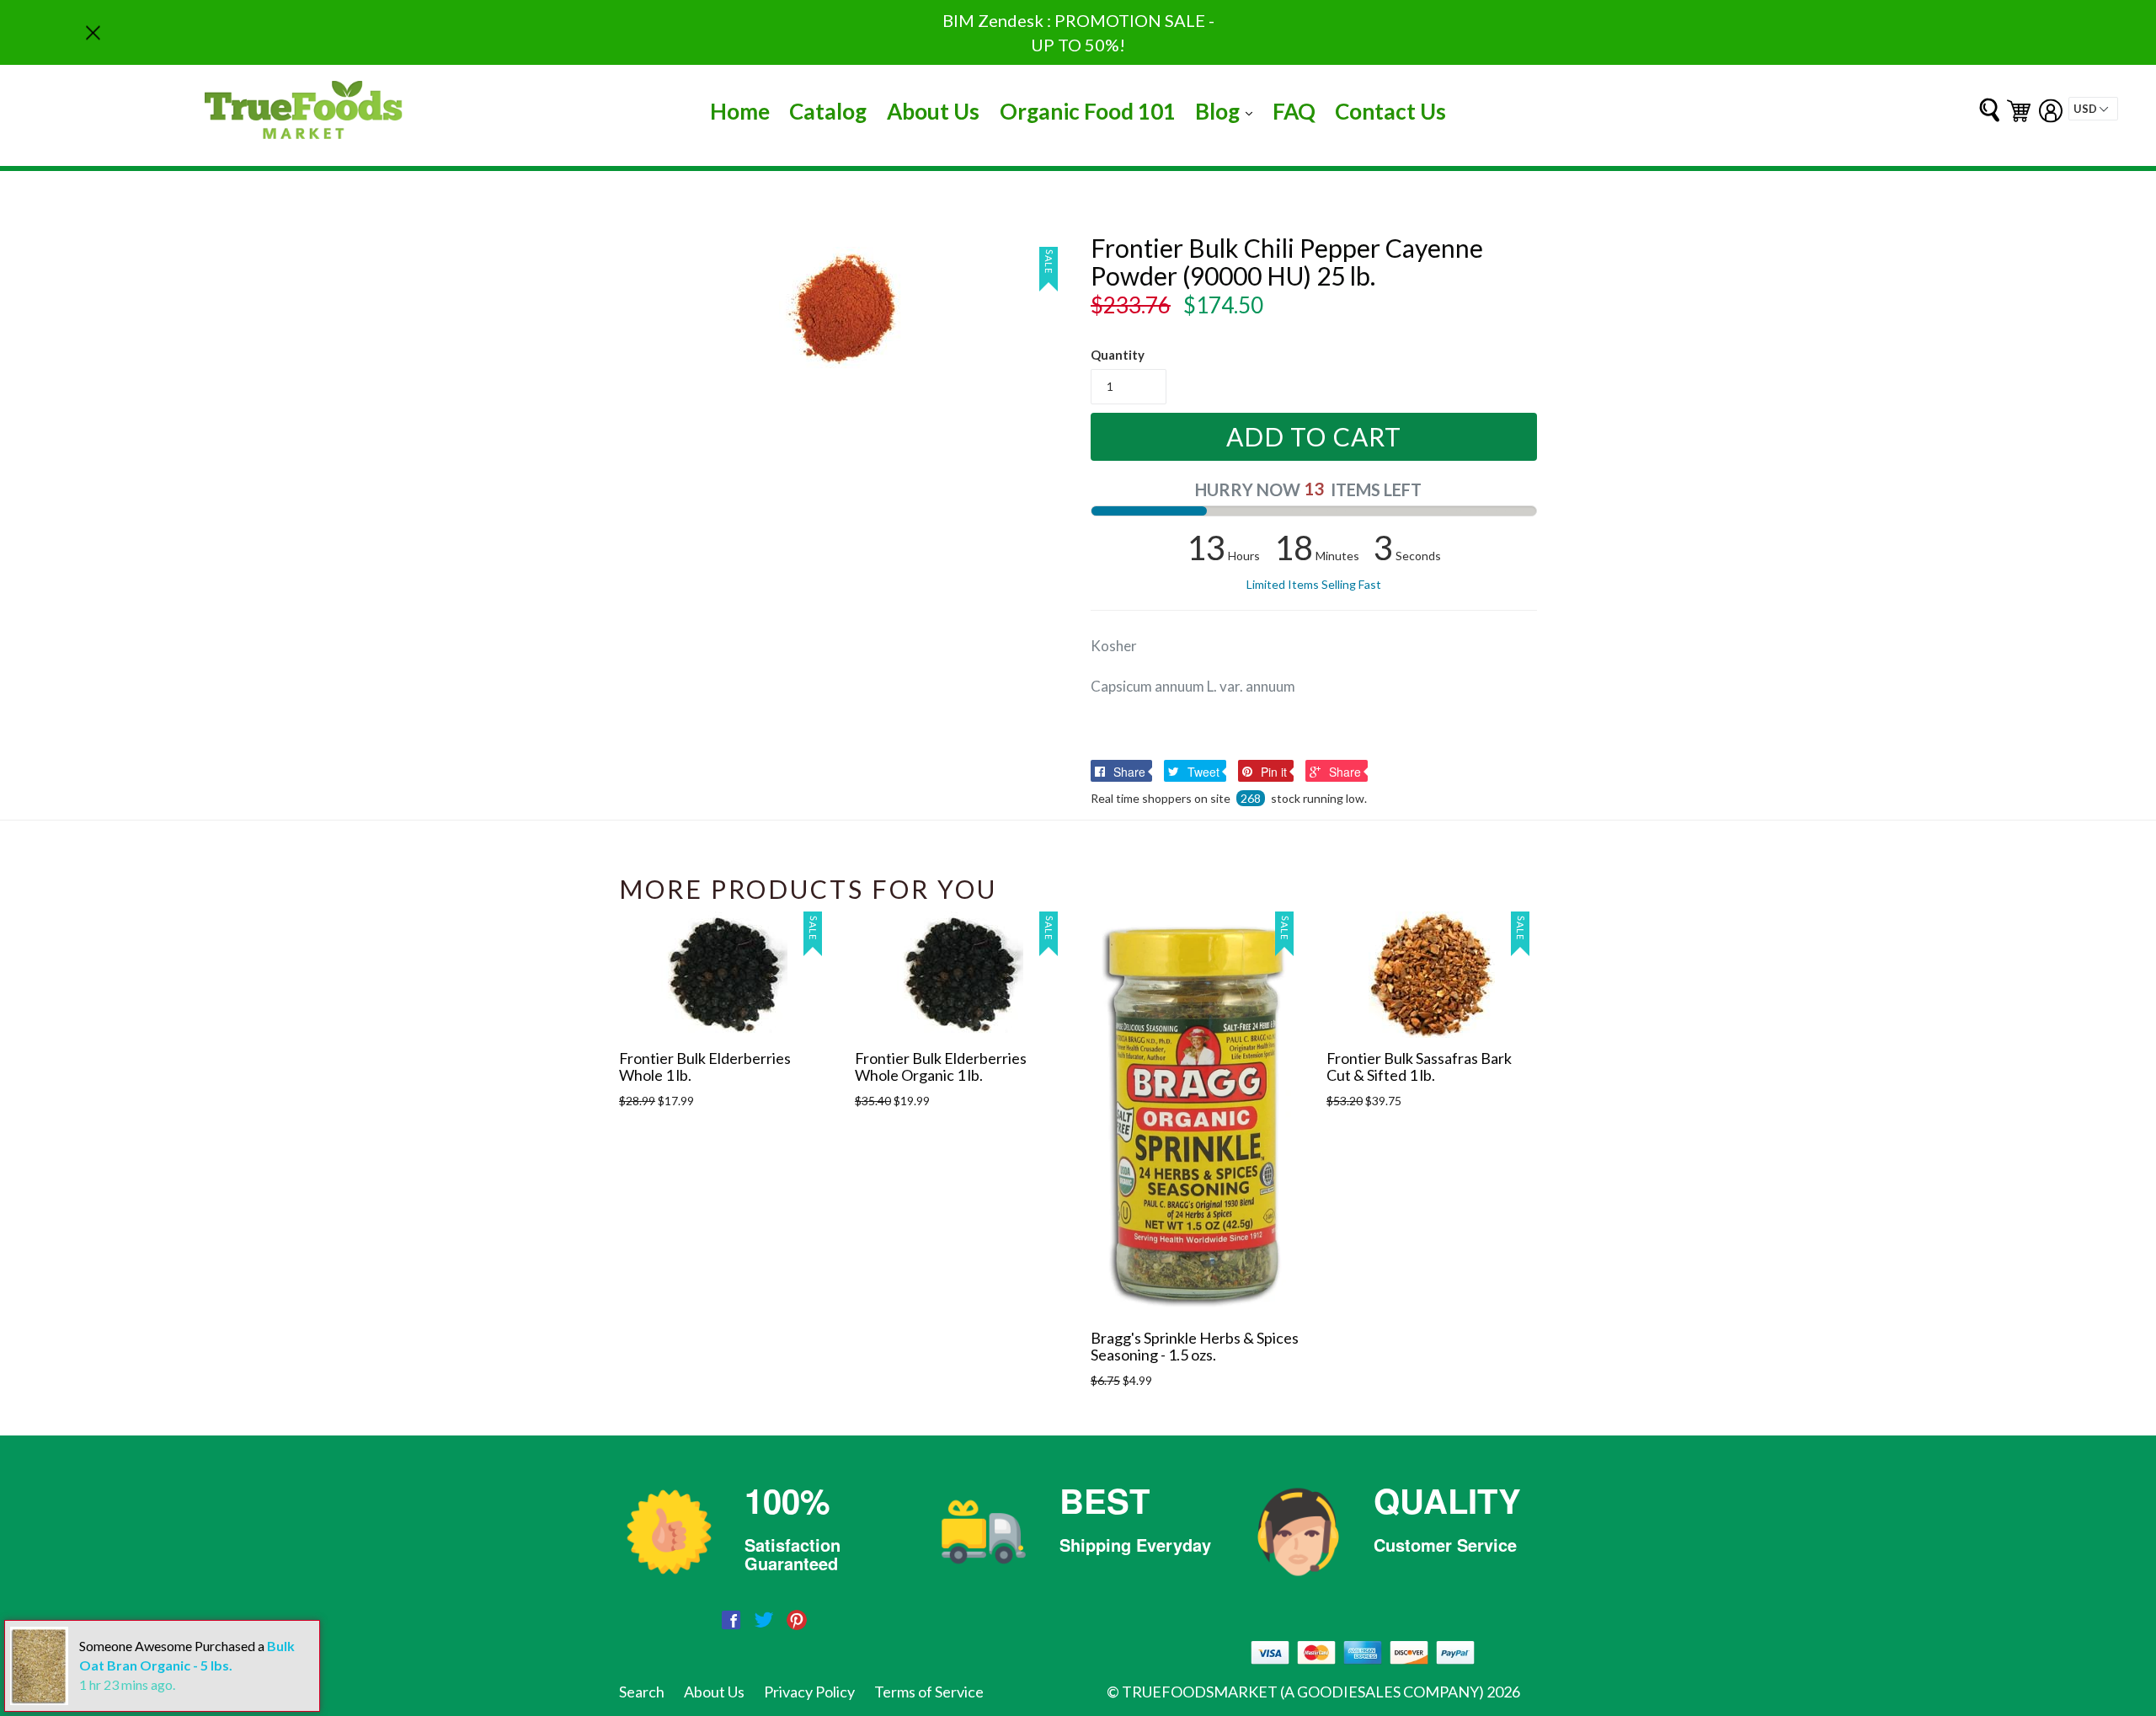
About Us (933, 111)
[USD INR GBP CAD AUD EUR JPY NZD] (2093, 109)
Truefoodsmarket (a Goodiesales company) (1303, 1692)
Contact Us (1390, 111)
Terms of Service (929, 1692)
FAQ (1294, 111)
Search (642, 1692)
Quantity (1118, 355)
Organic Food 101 (1088, 111)
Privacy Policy (809, 1692)
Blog (1228, 111)
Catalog (828, 111)
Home (740, 111)
